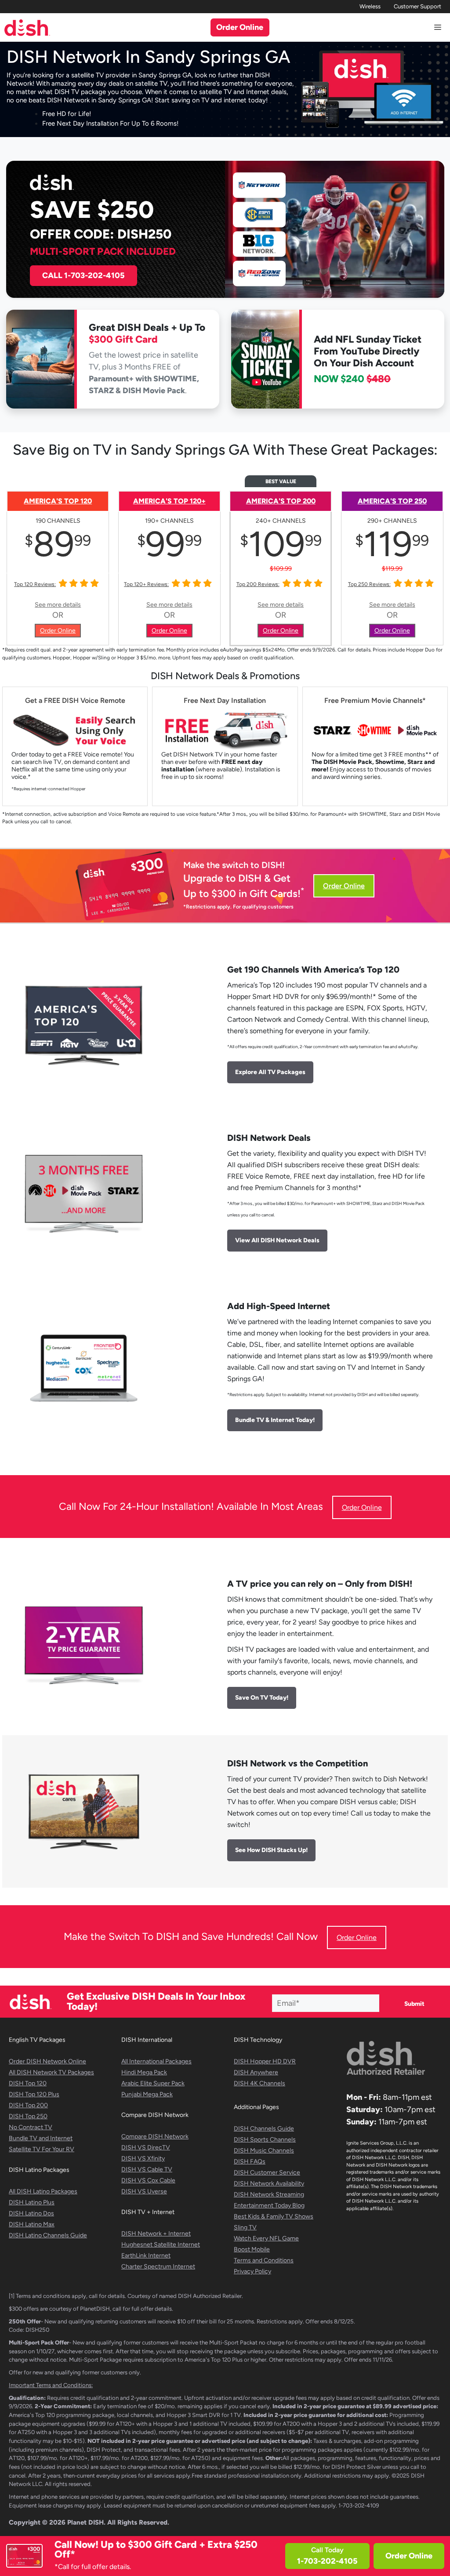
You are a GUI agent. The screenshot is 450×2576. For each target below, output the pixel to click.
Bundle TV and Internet (41, 2138)
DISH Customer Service (267, 2173)
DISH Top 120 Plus (34, 2094)
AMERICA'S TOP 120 (58, 501)
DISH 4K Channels (259, 2083)
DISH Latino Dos (31, 2213)
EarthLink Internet (146, 2256)
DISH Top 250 (28, 2116)
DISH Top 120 (28, 2083)
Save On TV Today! (262, 1698)
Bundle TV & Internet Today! (275, 1420)
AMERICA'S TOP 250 (392, 501)
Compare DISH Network (155, 2136)
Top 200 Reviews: (258, 584)
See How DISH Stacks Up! (271, 1850)
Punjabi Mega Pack (147, 2094)
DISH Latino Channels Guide (48, 2235)
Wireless (370, 6)
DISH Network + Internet (156, 2234)
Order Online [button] (240, 27)
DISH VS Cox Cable (148, 2180)
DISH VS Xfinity (143, 2158)
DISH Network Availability (269, 2183)
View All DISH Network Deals (277, 1240)
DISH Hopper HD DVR (265, 2061)
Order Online (409, 2556)
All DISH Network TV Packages (51, 2072)
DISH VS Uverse (144, 2191)
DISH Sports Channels (265, 2140)
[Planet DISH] (27, 27)
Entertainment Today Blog (269, 2205)
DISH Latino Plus (32, 2202)
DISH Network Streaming (269, 2194)
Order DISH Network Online (47, 2061)
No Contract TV (31, 2127)
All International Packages (156, 2061)
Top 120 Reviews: (35, 584)
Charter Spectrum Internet (158, 2267)
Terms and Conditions (264, 2260)
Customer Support (417, 6)
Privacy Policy (252, 2271)
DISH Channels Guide (264, 2129)
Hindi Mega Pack (144, 2072)
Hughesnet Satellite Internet (161, 2245)
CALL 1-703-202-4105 (83, 275)
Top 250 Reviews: (369, 584)
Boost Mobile (252, 2249)
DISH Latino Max (32, 2224)
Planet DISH (85, 2522)
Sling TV (245, 2227)
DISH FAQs (250, 2162)
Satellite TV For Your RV (42, 2149)
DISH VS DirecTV (146, 2147)
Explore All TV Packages (270, 1072)
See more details (58, 605)
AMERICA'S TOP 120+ (169, 501)
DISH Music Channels (264, 2151)
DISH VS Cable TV (147, 2169)
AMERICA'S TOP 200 (281, 501)
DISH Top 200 (28, 2105)
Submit (414, 2004)
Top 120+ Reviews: (146, 584)
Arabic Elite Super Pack (153, 2083)
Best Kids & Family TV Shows (274, 2216)
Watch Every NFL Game (266, 2238)
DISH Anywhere (256, 2072)
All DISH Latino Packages (43, 2191)
